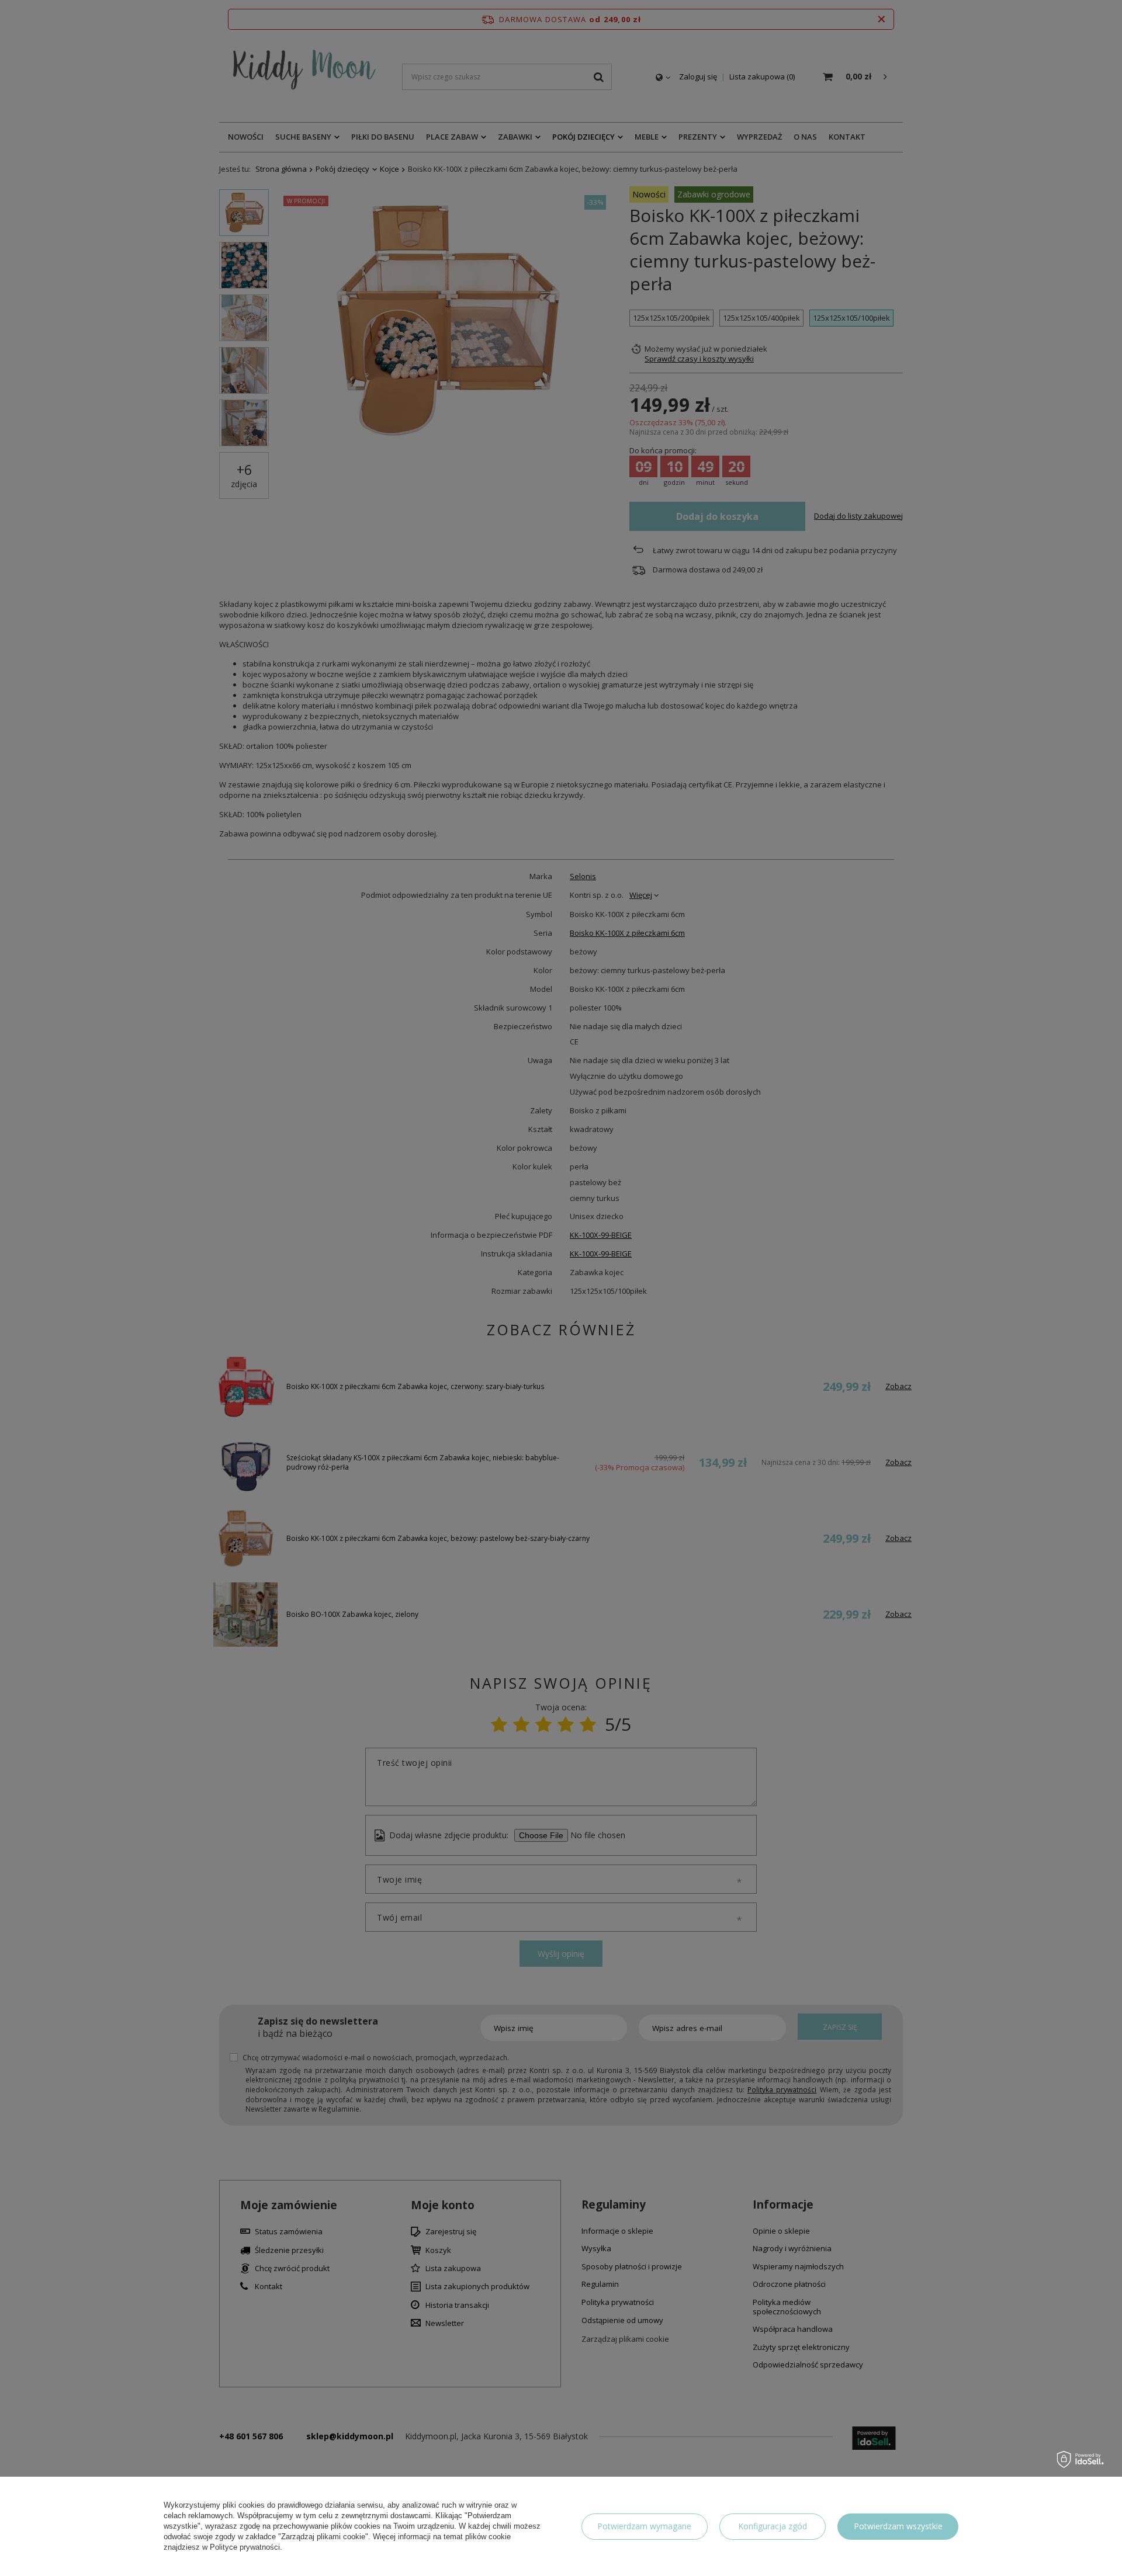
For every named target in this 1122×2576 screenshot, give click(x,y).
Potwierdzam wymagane (644, 2526)
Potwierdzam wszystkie (898, 2526)
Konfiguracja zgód (773, 2526)
